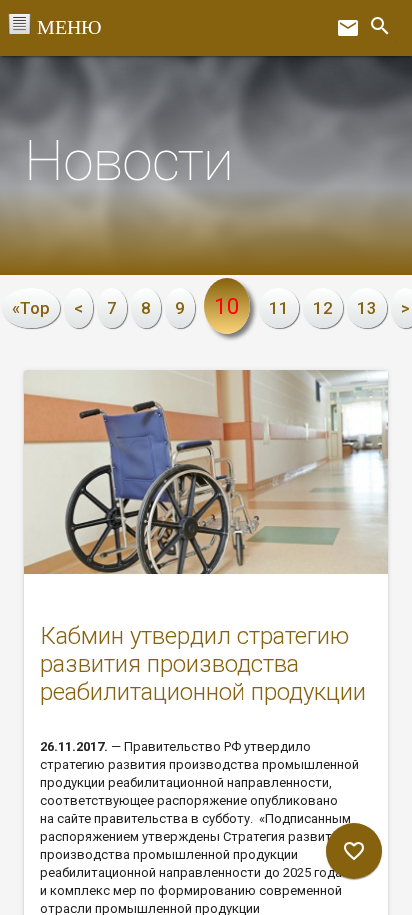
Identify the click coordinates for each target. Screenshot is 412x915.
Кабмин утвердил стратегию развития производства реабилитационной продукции (203, 664)
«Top (31, 308)
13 (367, 308)
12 (323, 308)
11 (279, 308)
